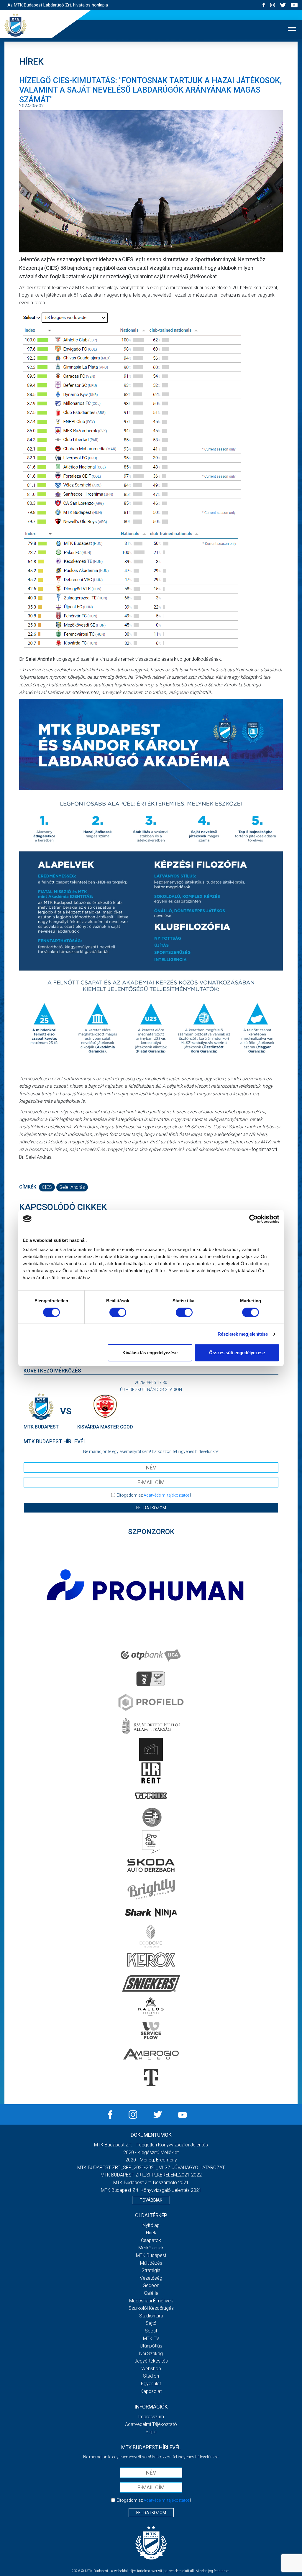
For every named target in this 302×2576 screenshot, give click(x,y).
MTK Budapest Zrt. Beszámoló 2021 (151, 2183)
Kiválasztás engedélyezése (150, 1353)
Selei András (72, 1187)
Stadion (151, 2376)
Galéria (151, 2293)
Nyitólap (151, 2225)
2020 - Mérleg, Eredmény (151, 2160)
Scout (151, 2331)
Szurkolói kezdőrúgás (151, 2308)
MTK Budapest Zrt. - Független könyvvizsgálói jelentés (151, 2145)
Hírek (151, 2233)
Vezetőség (151, 2278)
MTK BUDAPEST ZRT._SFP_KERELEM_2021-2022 (151, 2175)
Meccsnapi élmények (151, 2301)
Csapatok (151, 2240)
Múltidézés (151, 2263)
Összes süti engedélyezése (237, 1353)
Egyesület (151, 2384)
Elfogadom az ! (154, 1495)
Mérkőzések (151, 2248)
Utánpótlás (151, 2346)
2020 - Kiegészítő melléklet (151, 2152)
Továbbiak (151, 2200)
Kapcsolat (151, 2391)
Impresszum (151, 2417)
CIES (47, 1187)
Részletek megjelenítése (243, 1334)
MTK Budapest (151, 2255)
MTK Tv (151, 2339)
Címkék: (28, 1187)
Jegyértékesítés (151, 2361)
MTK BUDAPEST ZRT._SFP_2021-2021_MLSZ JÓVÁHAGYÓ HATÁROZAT (151, 2168)
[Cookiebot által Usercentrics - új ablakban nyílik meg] (253, 1219)
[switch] (118, 1312)
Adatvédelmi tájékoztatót (166, 1495)
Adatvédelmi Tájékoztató (151, 2424)
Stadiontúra (151, 2316)
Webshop (151, 2369)
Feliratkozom (151, 1508)
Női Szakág (151, 2354)
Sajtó (151, 2323)
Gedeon (151, 2285)
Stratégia (151, 2270)
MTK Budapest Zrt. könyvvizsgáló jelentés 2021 (151, 2190)
